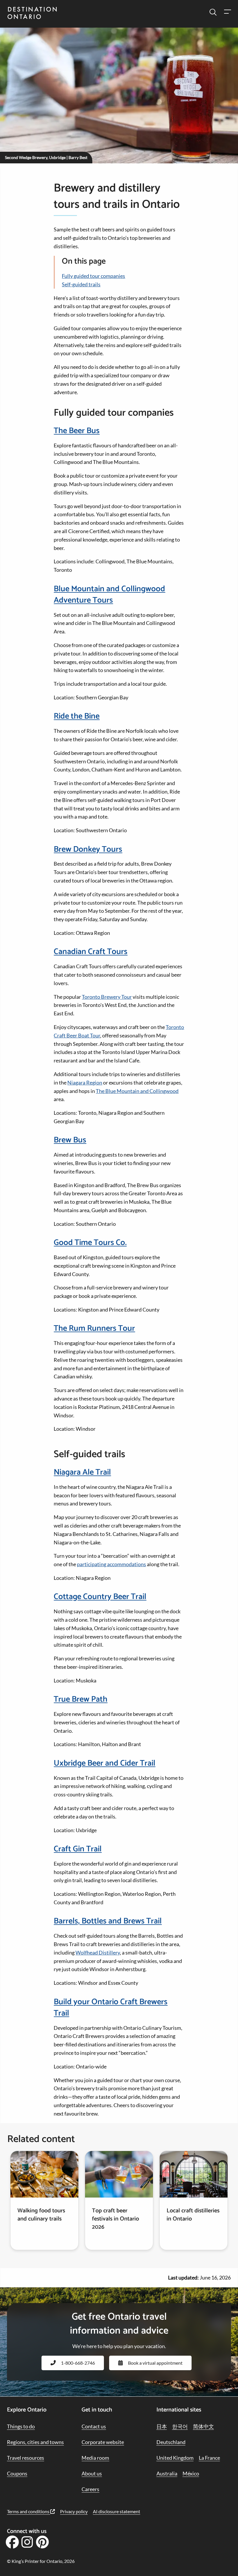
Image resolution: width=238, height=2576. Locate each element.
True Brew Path (81, 1699)
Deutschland (171, 2442)
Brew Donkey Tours (88, 849)
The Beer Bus (77, 431)
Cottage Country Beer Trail (100, 1597)
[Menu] (227, 12)
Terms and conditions (29, 2511)
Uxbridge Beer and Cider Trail (104, 1763)
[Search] (213, 12)
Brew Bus (70, 1140)
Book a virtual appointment (155, 2363)
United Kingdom (175, 2458)
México (191, 2473)
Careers (90, 2489)
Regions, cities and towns (35, 2442)
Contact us (94, 2426)
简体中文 (203, 2426)
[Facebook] (12, 2544)
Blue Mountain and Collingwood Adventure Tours (109, 595)
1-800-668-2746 (78, 2363)
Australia (167, 2473)
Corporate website (103, 2442)
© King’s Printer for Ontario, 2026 (41, 2561)
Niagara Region (85, 1082)
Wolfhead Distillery (98, 1952)
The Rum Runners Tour (94, 1328)
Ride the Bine (77, 716)
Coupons (17, 2473)
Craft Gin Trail (78, 1849)
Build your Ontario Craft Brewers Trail (111, 2008)
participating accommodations (111, 1564)
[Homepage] (32, 14)
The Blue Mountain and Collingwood (137, 1091)
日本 (162, 2426)
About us (92, 2473)
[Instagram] (27, 2544)
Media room (95, 2458)
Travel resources (26, 2458)
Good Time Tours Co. (90, 1243)
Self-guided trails (81, 284)
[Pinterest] (42, 2544)
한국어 (180, 2426)
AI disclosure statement (117, 2511)
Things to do (21, 2426)
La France (209, 2458)
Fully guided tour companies (93, 276)
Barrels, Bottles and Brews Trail (108, 1921)
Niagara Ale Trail (82, 1472)
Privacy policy (74, 2511)
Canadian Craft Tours (91, 952)
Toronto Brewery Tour (107, 997)
